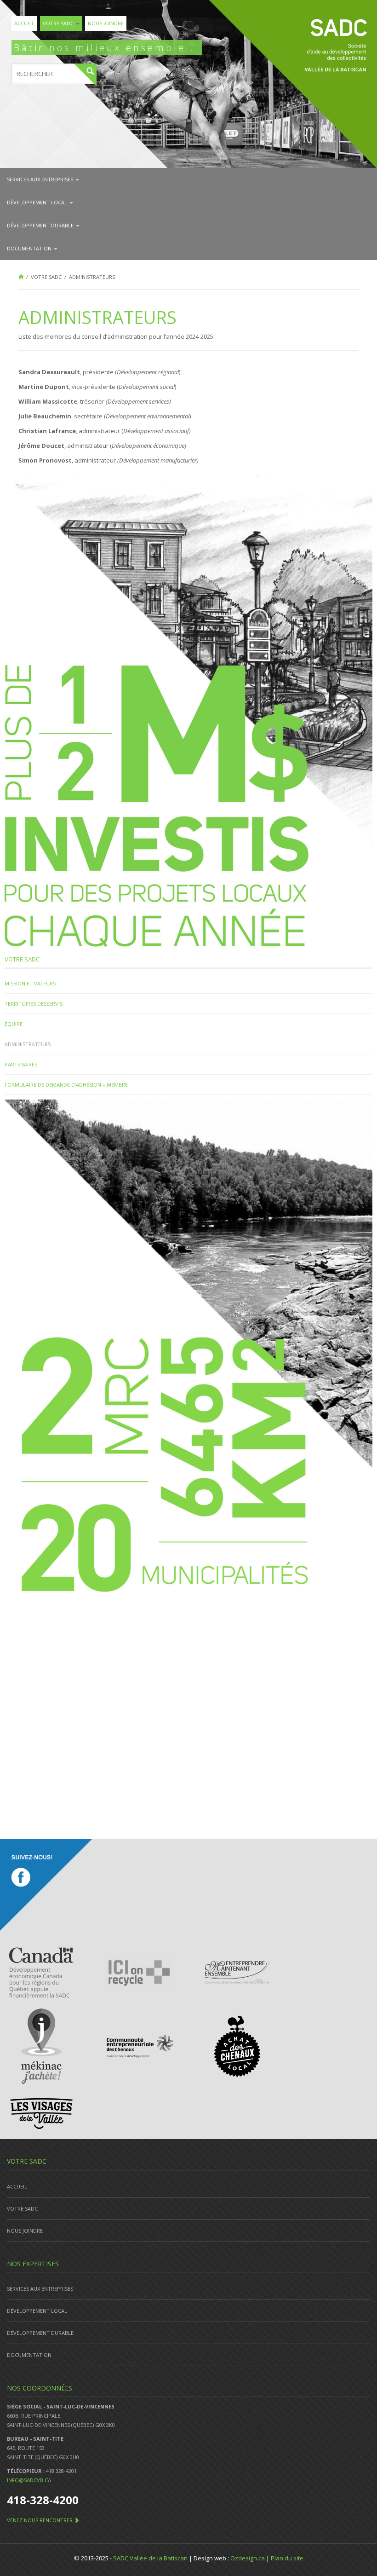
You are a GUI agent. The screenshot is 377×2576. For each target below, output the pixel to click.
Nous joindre (106, 23)
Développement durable (41, 225)
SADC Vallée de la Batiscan (150, 2558)
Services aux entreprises (41, 179)
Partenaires (21, 1064)
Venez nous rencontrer (40, 2520)
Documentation (30, 248)
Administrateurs (28, 1044)
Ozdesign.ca (248, 2558)
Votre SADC (59, 23)
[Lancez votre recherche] (85, 75)
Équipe (14, 1024)
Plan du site (287, 2558)
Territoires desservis (34, 1004)
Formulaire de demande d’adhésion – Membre (66, 1085)
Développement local (38, 202)
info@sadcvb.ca (29, 2480)
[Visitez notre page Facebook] (46, 1885)
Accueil (24, 23)
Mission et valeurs (30, 983)
